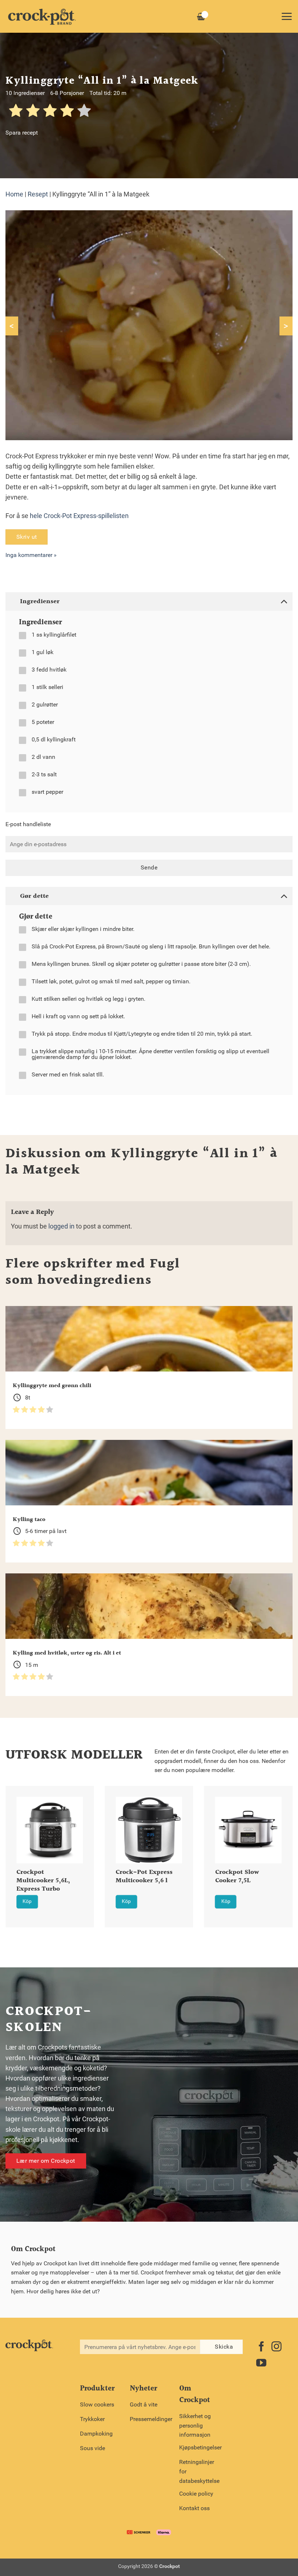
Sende (149, 868)
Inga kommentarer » (31, 555)
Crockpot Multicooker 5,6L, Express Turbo (43, 1881)
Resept (38, 194)
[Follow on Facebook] (261, 2347)
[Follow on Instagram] (277, 2347)
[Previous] (15, 1847)
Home (14, 194)
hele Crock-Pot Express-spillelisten (79, 516)
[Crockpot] (42, 16)
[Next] (283, 1847)
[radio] (16, 112)
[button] (287, 16)
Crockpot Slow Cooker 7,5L (237, 1877)
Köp (27, 1901)
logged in (61, 1226)
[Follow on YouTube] (261, 2364)
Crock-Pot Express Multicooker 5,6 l (144, 1877)
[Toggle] (284, 601)
